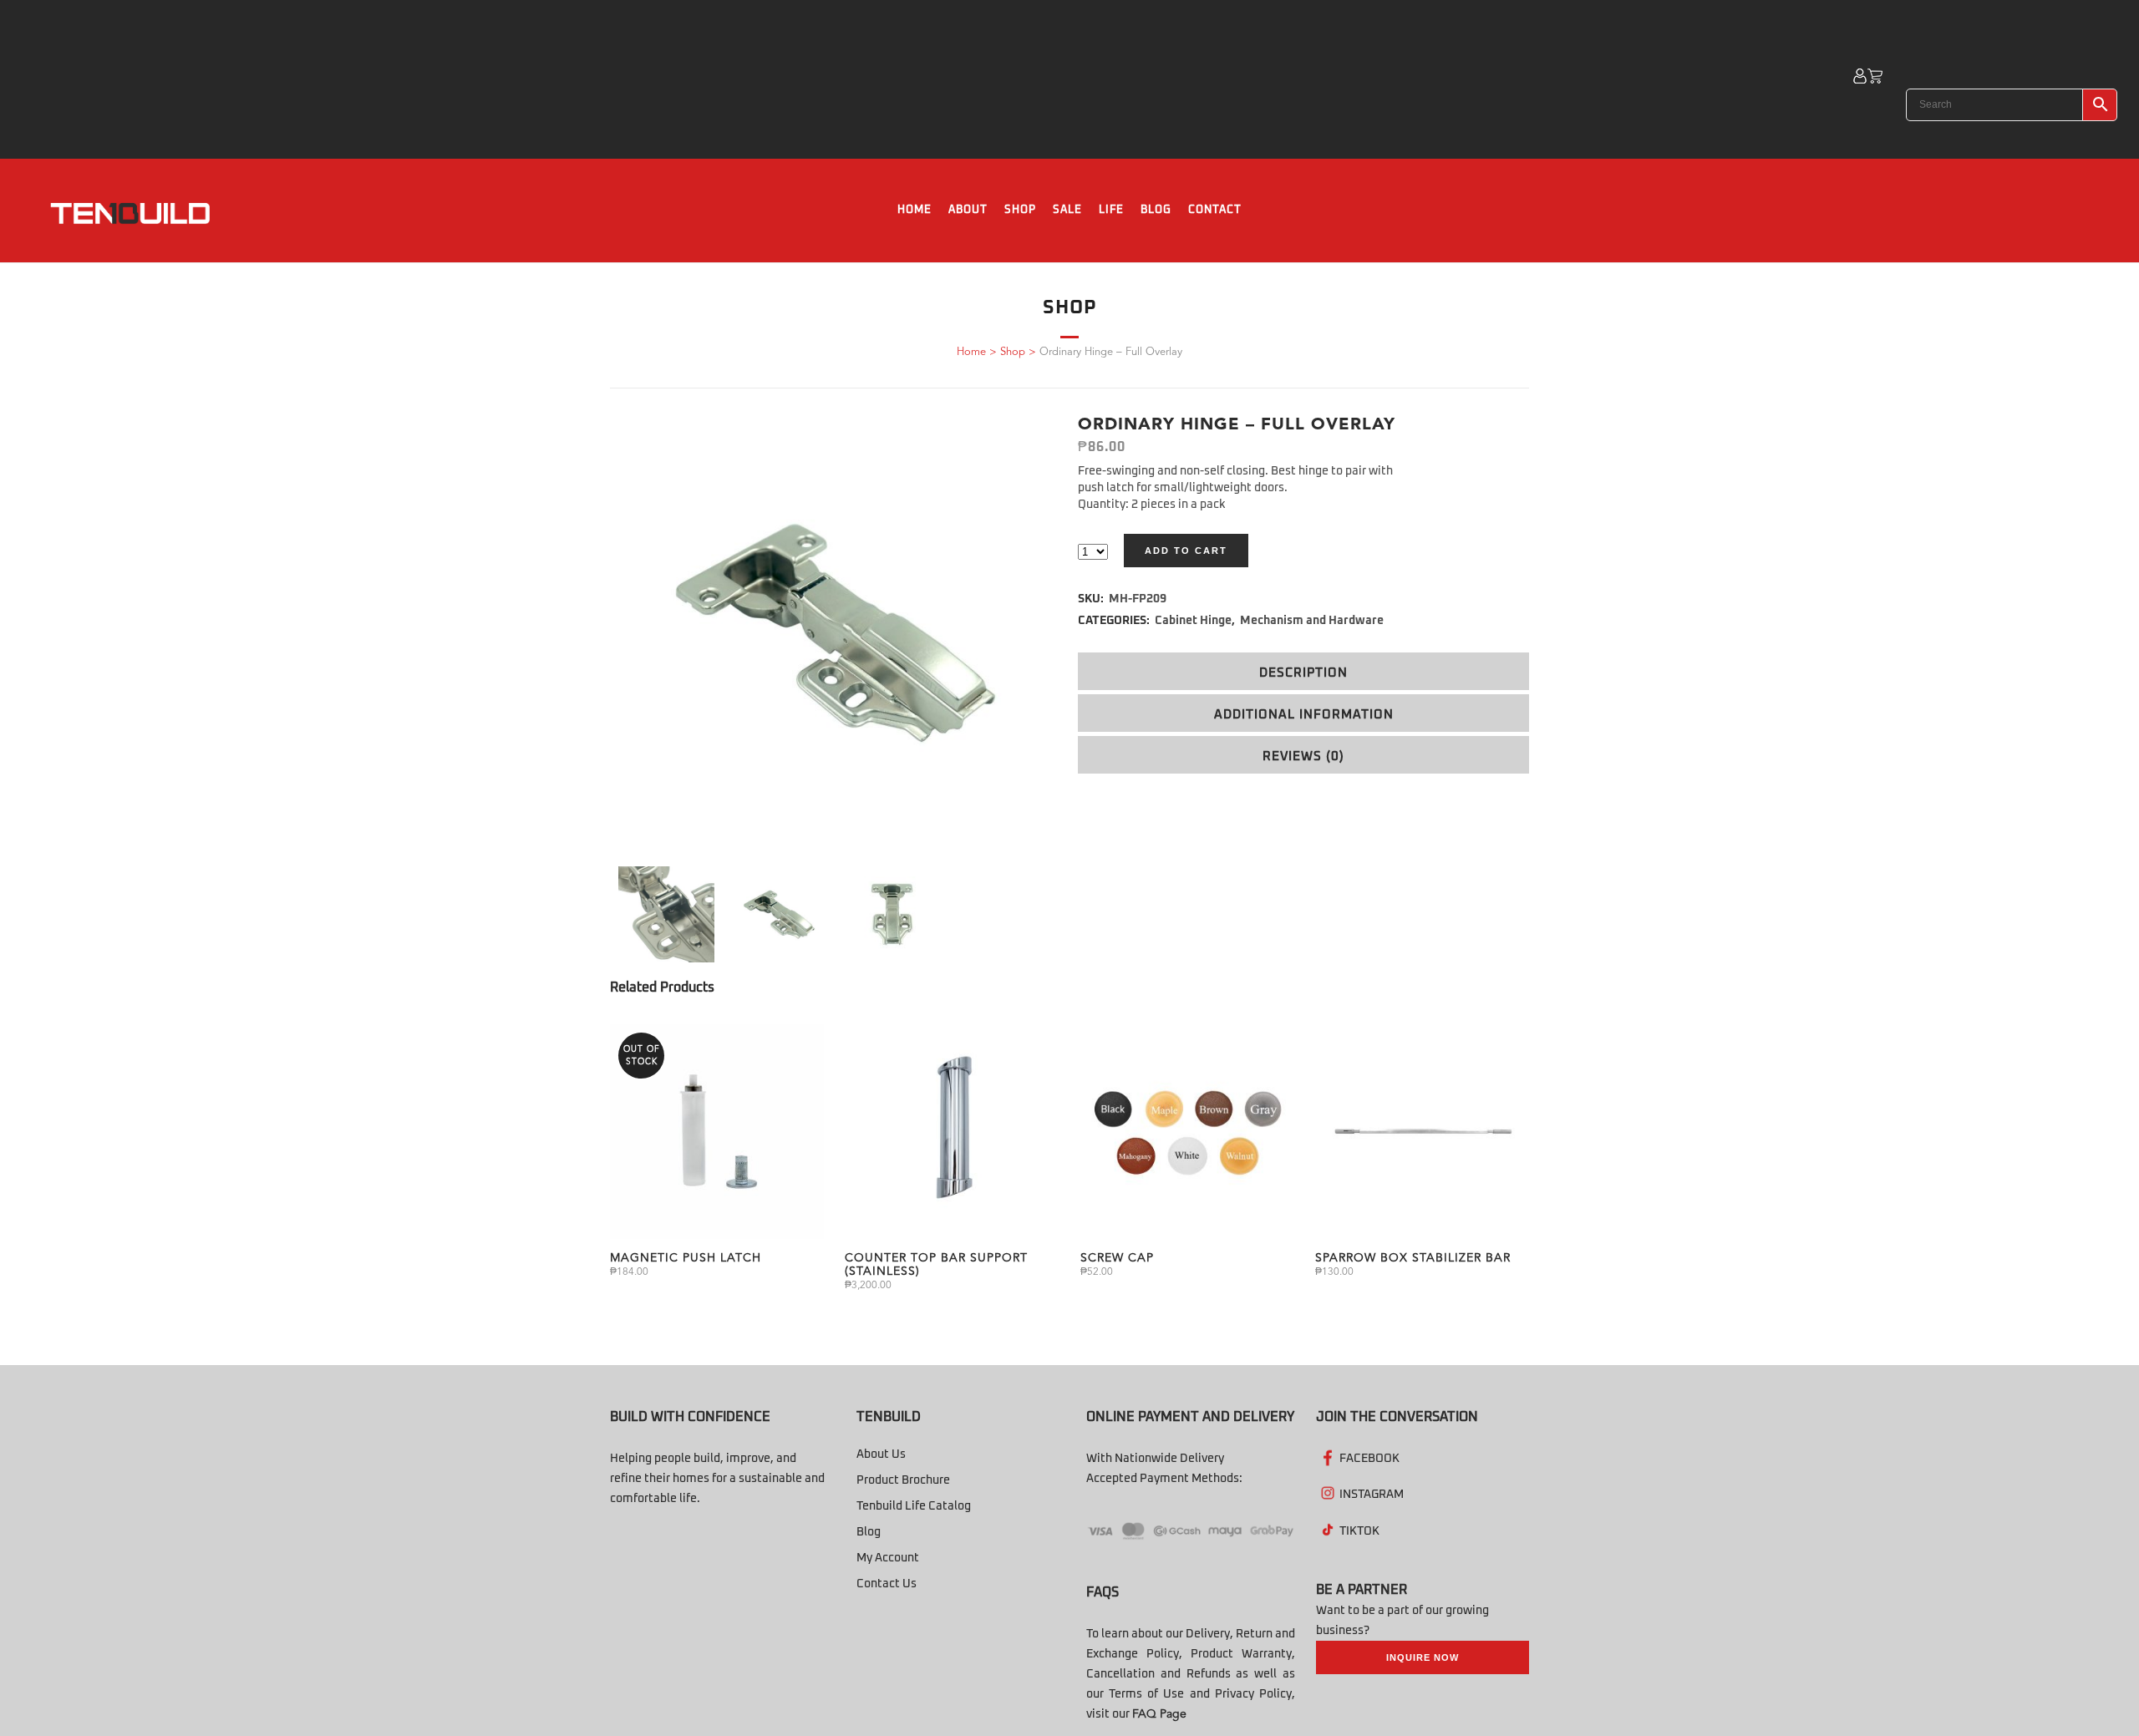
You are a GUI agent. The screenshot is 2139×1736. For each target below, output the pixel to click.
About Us (881, 1454)
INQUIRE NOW (1423, 1657)
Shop (1013, 352)
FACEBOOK (1369, 1459)
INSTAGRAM (1372, 1495)
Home (971, 352)
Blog (869, 1532)
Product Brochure (903, 1480)
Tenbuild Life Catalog (914, 1506)
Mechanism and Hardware (1312, 621)
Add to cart (1186, 551)
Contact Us (887, 1584)
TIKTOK (1359, 1531)
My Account (888, 1558)
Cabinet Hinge (1193, 621)
